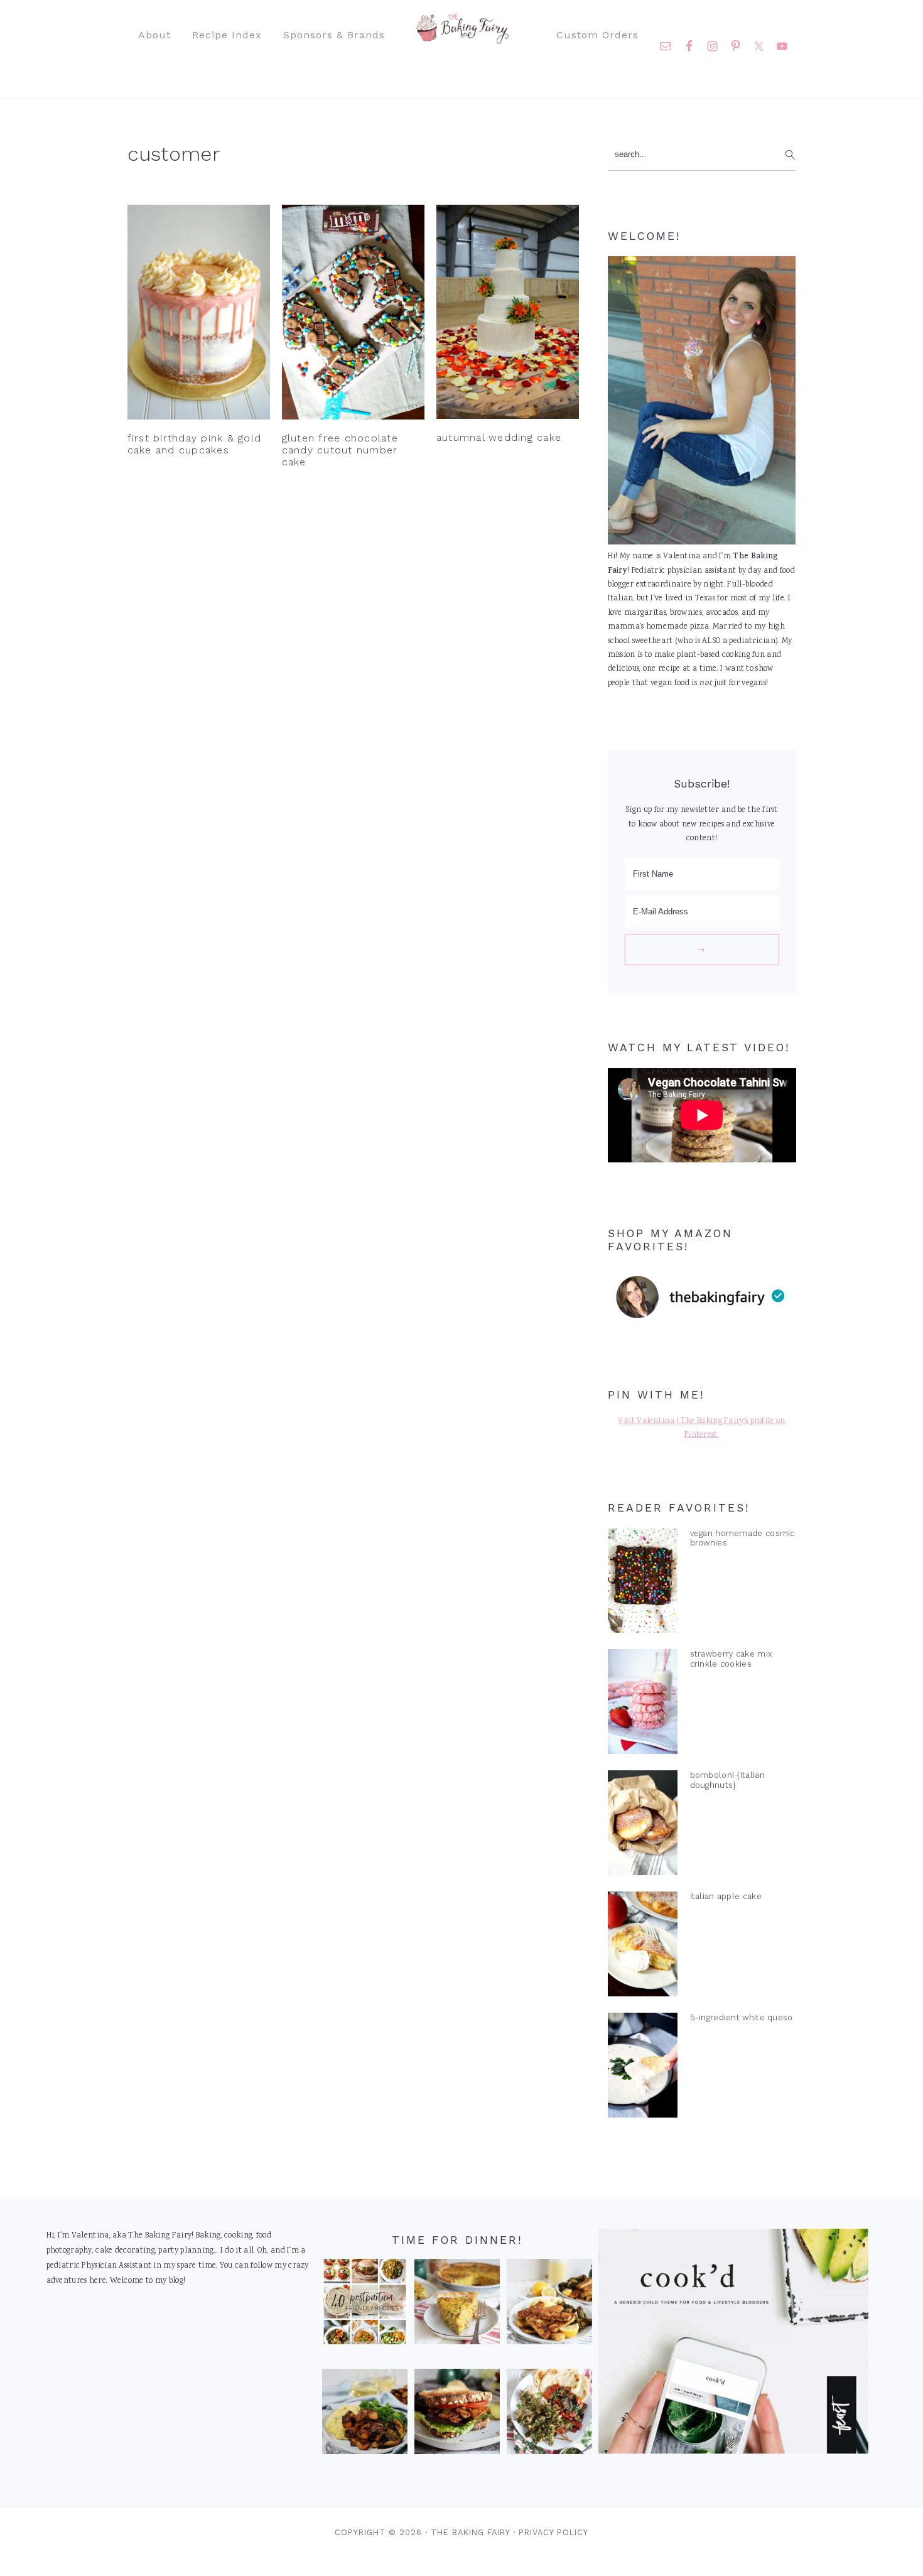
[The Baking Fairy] (462, 38)
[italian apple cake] (643, 1947)
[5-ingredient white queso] (643, 2068)
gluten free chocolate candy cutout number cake (340, 450)
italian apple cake (726, 1896)
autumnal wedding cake (499, 437)
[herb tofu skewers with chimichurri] (549, 2415)
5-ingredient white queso (742, 2017)
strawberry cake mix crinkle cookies (731, 1659)
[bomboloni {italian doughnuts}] (643, 1826)
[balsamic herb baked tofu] (365, 2415)
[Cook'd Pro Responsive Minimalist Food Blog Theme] (733, 2452)
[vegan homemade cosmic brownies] (643, 1584)
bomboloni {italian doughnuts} (727, 1780)
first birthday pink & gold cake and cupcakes (195, 444)
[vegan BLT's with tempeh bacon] (457, 2415)
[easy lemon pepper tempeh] (549, 2305)
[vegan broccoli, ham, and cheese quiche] (457, 2305)
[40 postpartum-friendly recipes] (365, 2305)
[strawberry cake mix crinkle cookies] (643, 1704)
